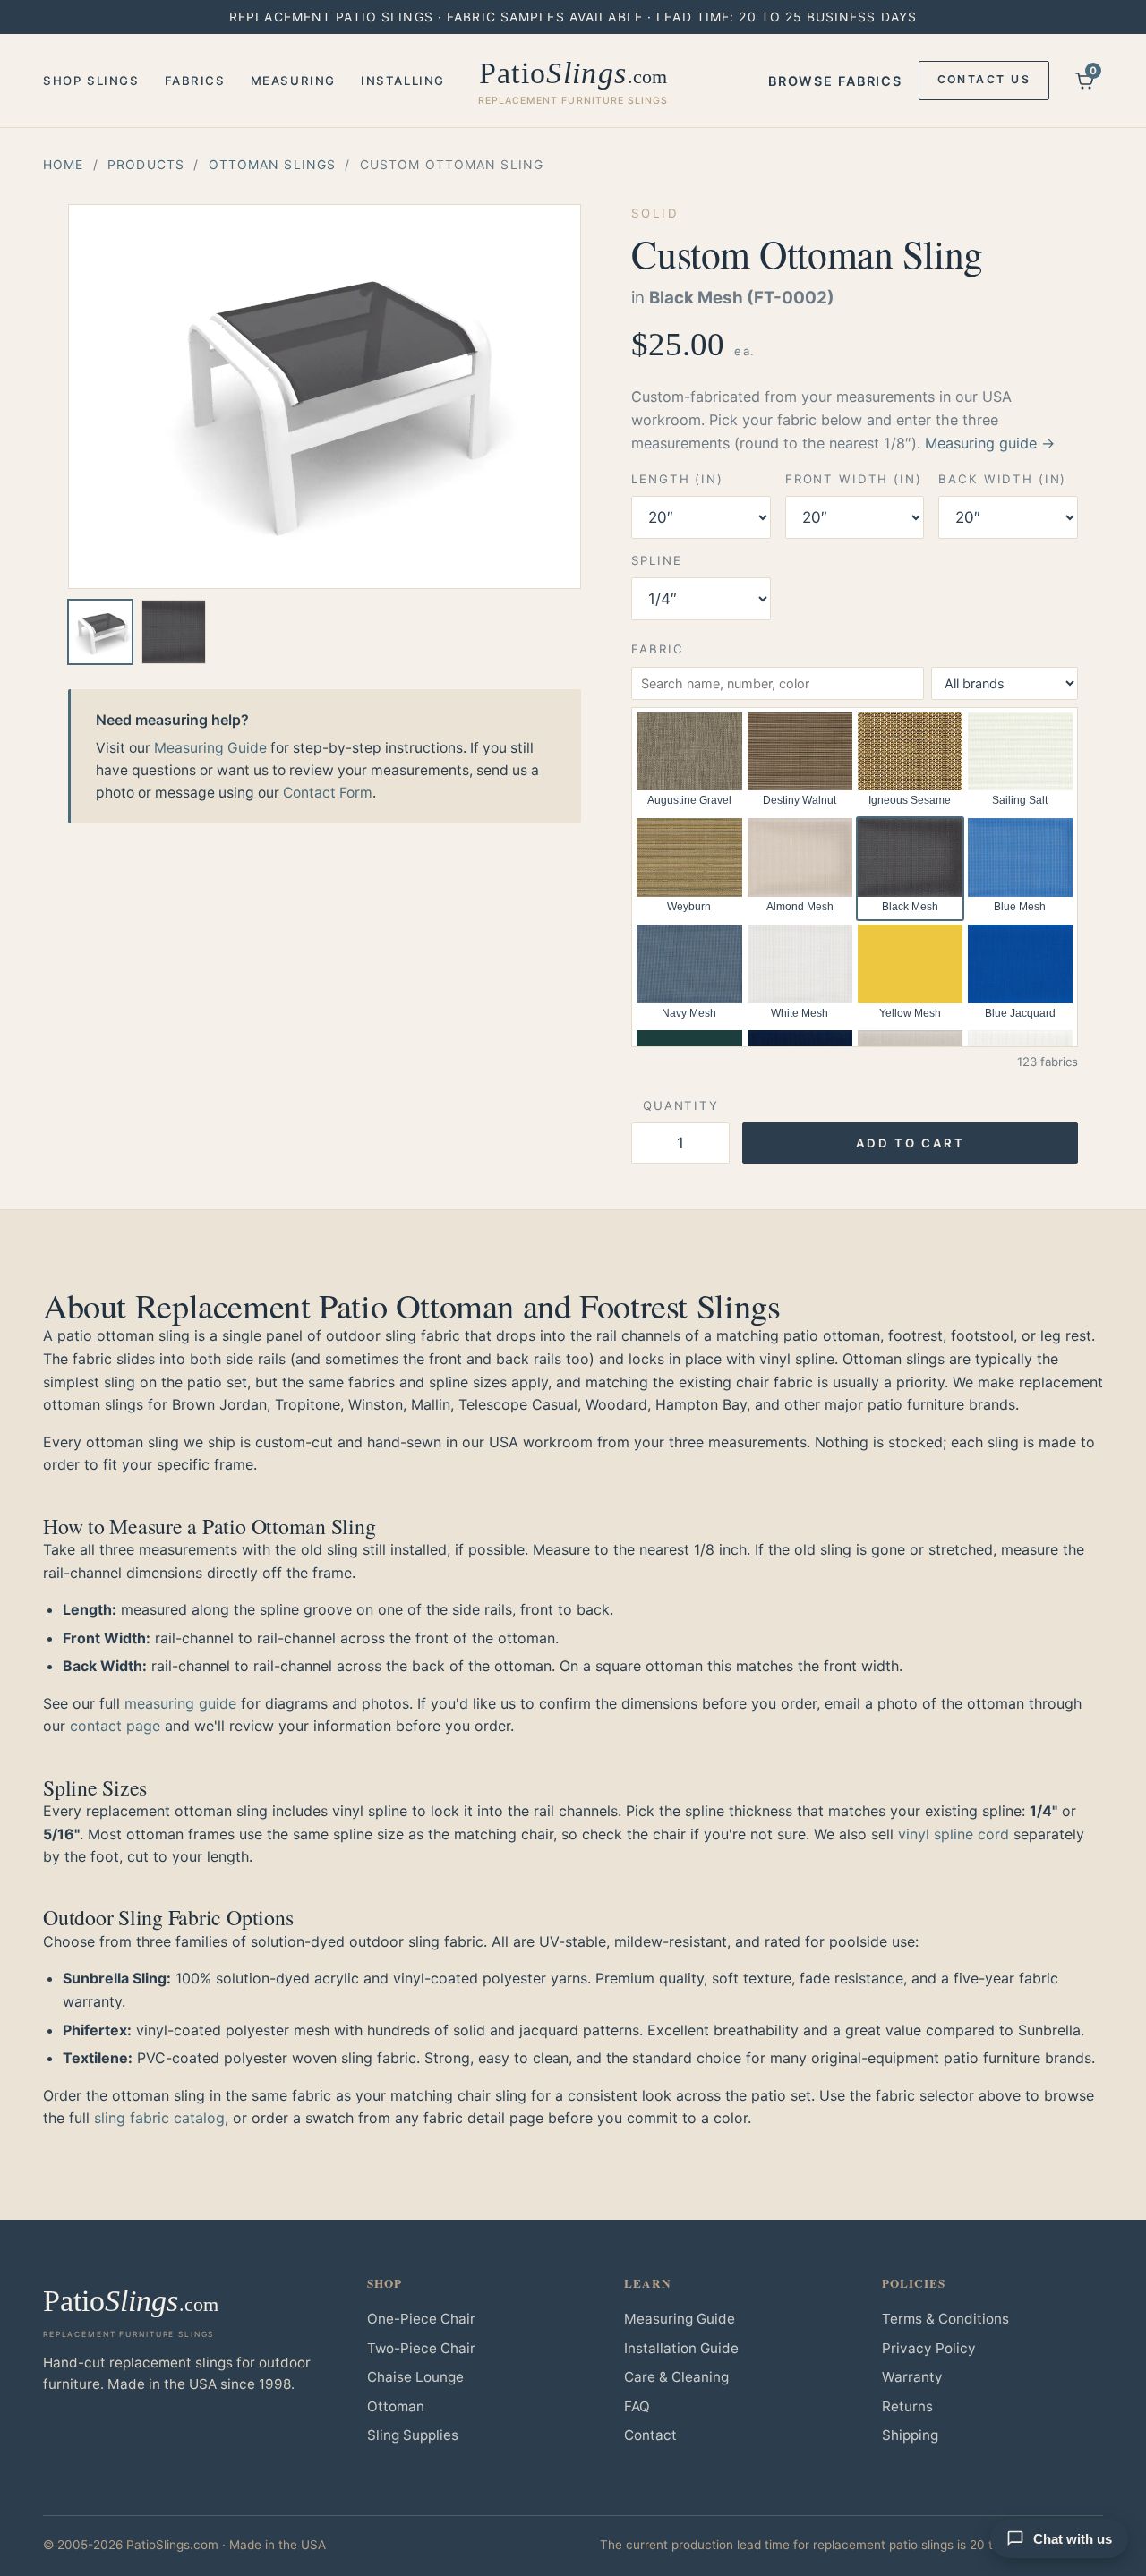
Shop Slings (91, 81)
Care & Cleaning (676, 2377)
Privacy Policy (929, 2348)
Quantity (681, 1105)
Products (146, 164)
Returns (907, 2406)
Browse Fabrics (835, 81)
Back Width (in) (1002, 479)
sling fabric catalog (159, 2118)
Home (63, 164)
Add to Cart (911, 1143)
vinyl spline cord (954, 1834)
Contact (650, 2435)
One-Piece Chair (421, 2319)
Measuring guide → (990, 443)
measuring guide (180, 1703)
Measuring (293, 81)
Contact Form (328, 793)
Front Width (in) (854, 479)
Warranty (912, 2377)
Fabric (657, 649)
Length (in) (677, 479)
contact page (115, 1726)
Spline (656, 560)
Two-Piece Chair (421, 2348)
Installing (403, 81)
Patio (573, 81)
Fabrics (195, 81)
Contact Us (984, 79)
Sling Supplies (413, 2435)
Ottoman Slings (273, 164)
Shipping (910, 2435)
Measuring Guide (210, 748)
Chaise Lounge (415, 2377)
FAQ (637, 2406)
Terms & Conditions (945, 2319)
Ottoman (396, 2406)
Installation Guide (681, 2348)
